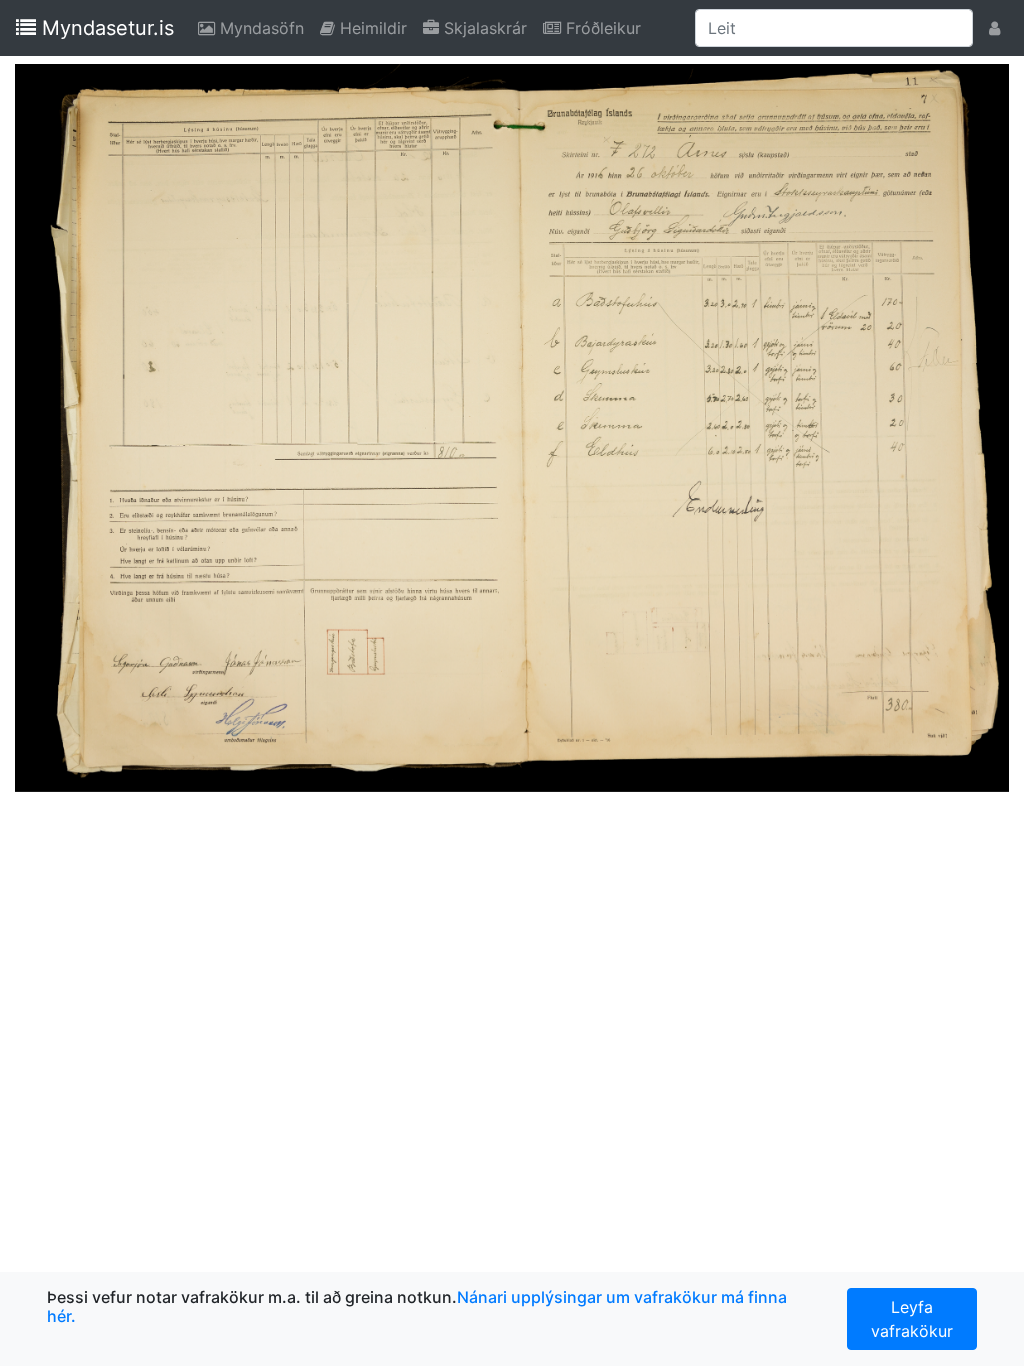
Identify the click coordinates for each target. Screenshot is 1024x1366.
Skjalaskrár (487, 27)
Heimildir (375, 27)
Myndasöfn (263, 27)
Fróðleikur (605, 27)
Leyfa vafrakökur (912, 1319)
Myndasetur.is (105, 28)
